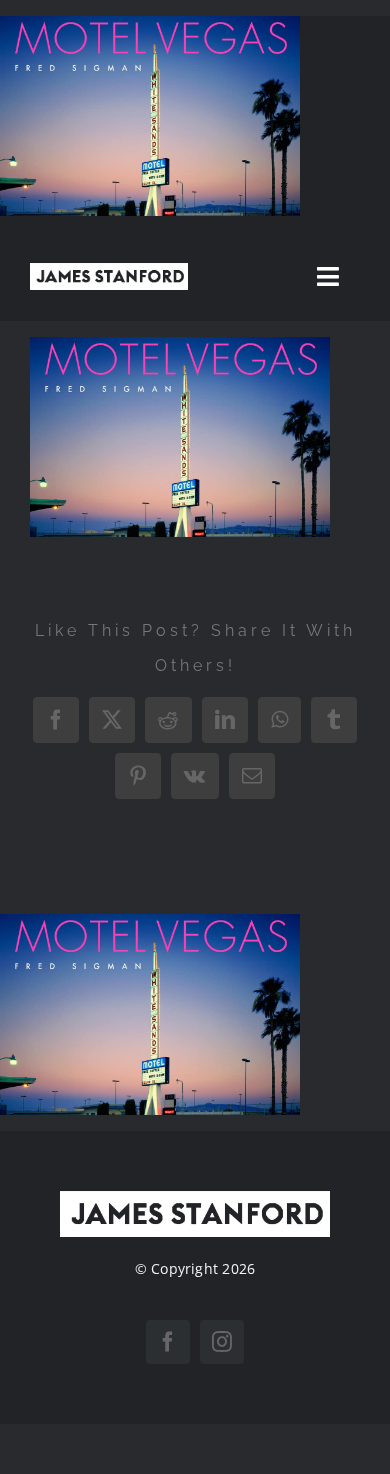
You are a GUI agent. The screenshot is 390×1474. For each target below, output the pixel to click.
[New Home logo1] (109, 271)
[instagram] (222, 1342)
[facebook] (168, 1342)
